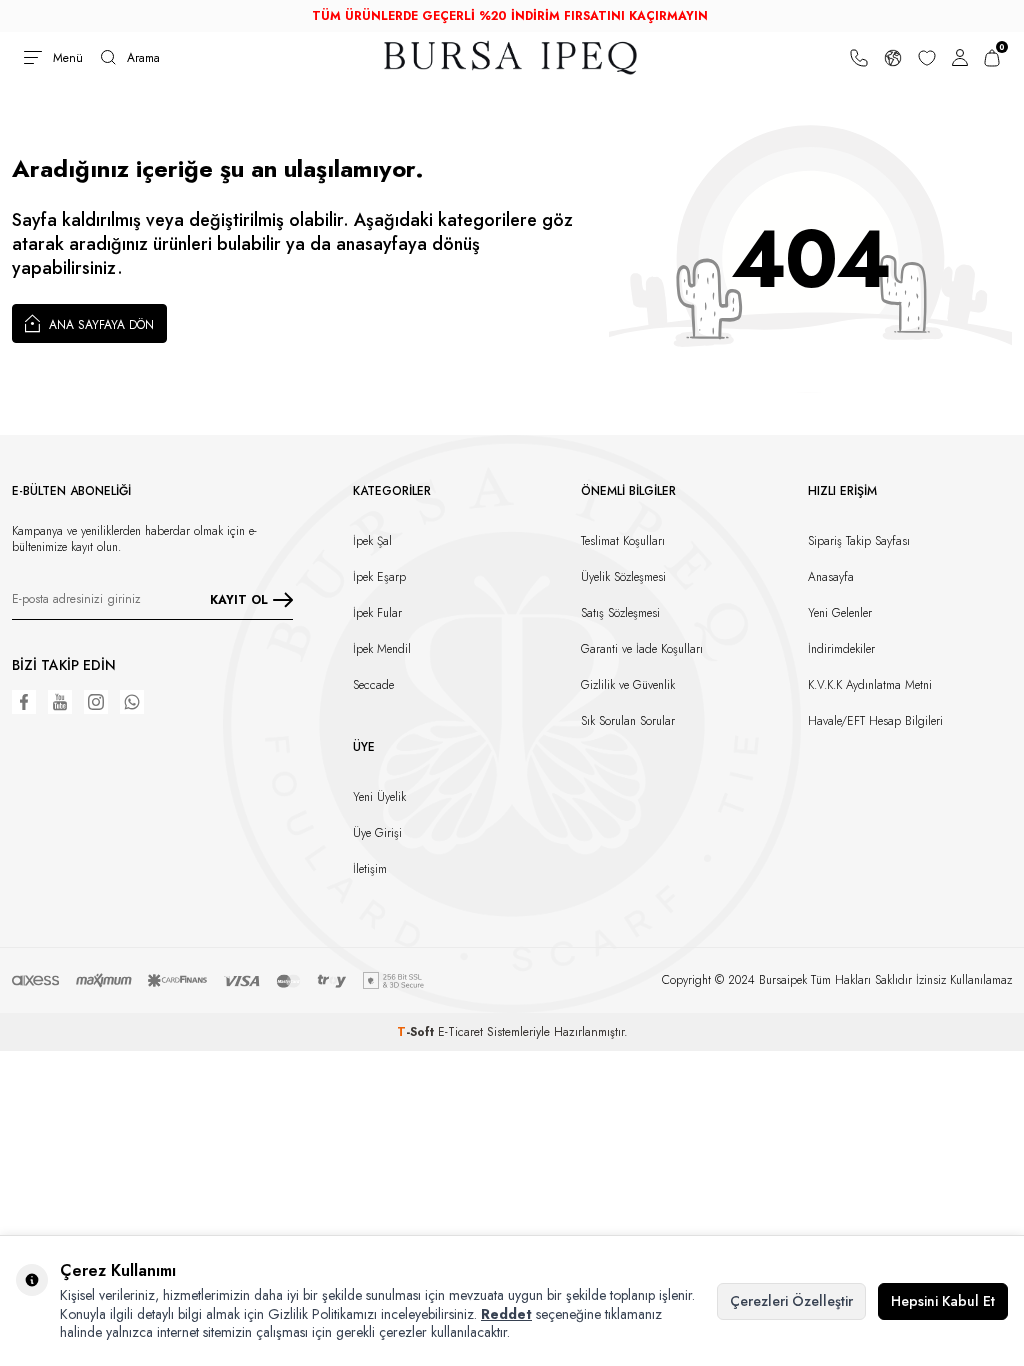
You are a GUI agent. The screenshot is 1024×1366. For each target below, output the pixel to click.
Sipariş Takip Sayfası (859, 541)
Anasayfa (831, 577)
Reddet (506, 1314)
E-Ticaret (460, 1032)
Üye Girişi (377, 833)
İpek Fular (377, 613)
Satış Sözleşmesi (620, 613)
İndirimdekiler (841, 649)
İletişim (370, 869)
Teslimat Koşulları (623, 541)
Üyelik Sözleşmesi (623, 577)
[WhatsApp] (132, 702)
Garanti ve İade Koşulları (642, 649)
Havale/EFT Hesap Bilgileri (875, 721)
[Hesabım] (960, 57)
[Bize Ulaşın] (859, 57)
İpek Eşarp (379, 577)
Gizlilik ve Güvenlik (628, 685)
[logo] (512, 57)
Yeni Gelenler (840, 613)
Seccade (373, 685)
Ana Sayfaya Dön (99, 325)
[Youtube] (60, 702)
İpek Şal (372, 541)
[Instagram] (96, 702)
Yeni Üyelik (379, 797)
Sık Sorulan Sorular (628, 721)
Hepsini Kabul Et (943, 1301)
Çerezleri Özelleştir (791, 1301)
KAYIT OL (239, 599)
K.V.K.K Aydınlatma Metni (870, 685)
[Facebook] (24, 702)
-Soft (417, 1032)
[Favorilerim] (927, 57)
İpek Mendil (382, 649)
